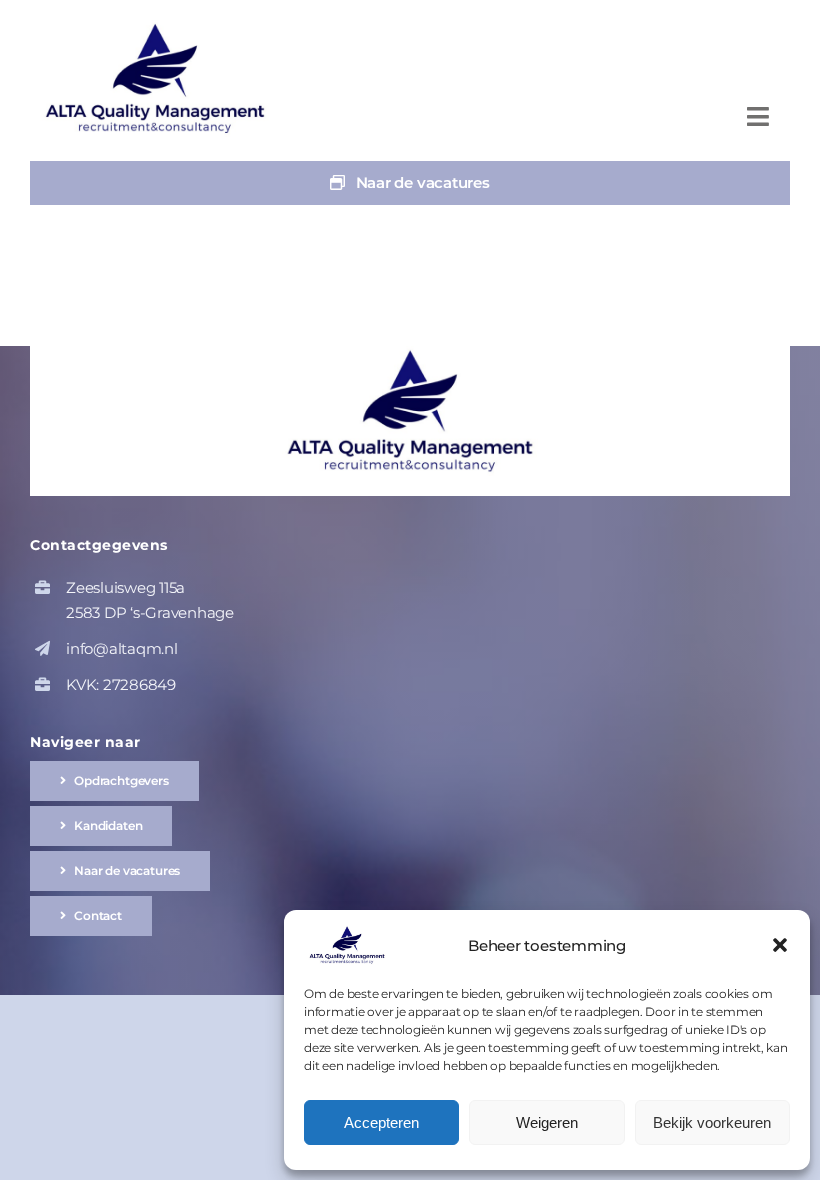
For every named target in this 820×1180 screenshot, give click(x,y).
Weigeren (547, 1122)
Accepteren (381, 1122)
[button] (780, 945)
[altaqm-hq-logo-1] (160, 27)
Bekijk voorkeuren (712, 1122)
